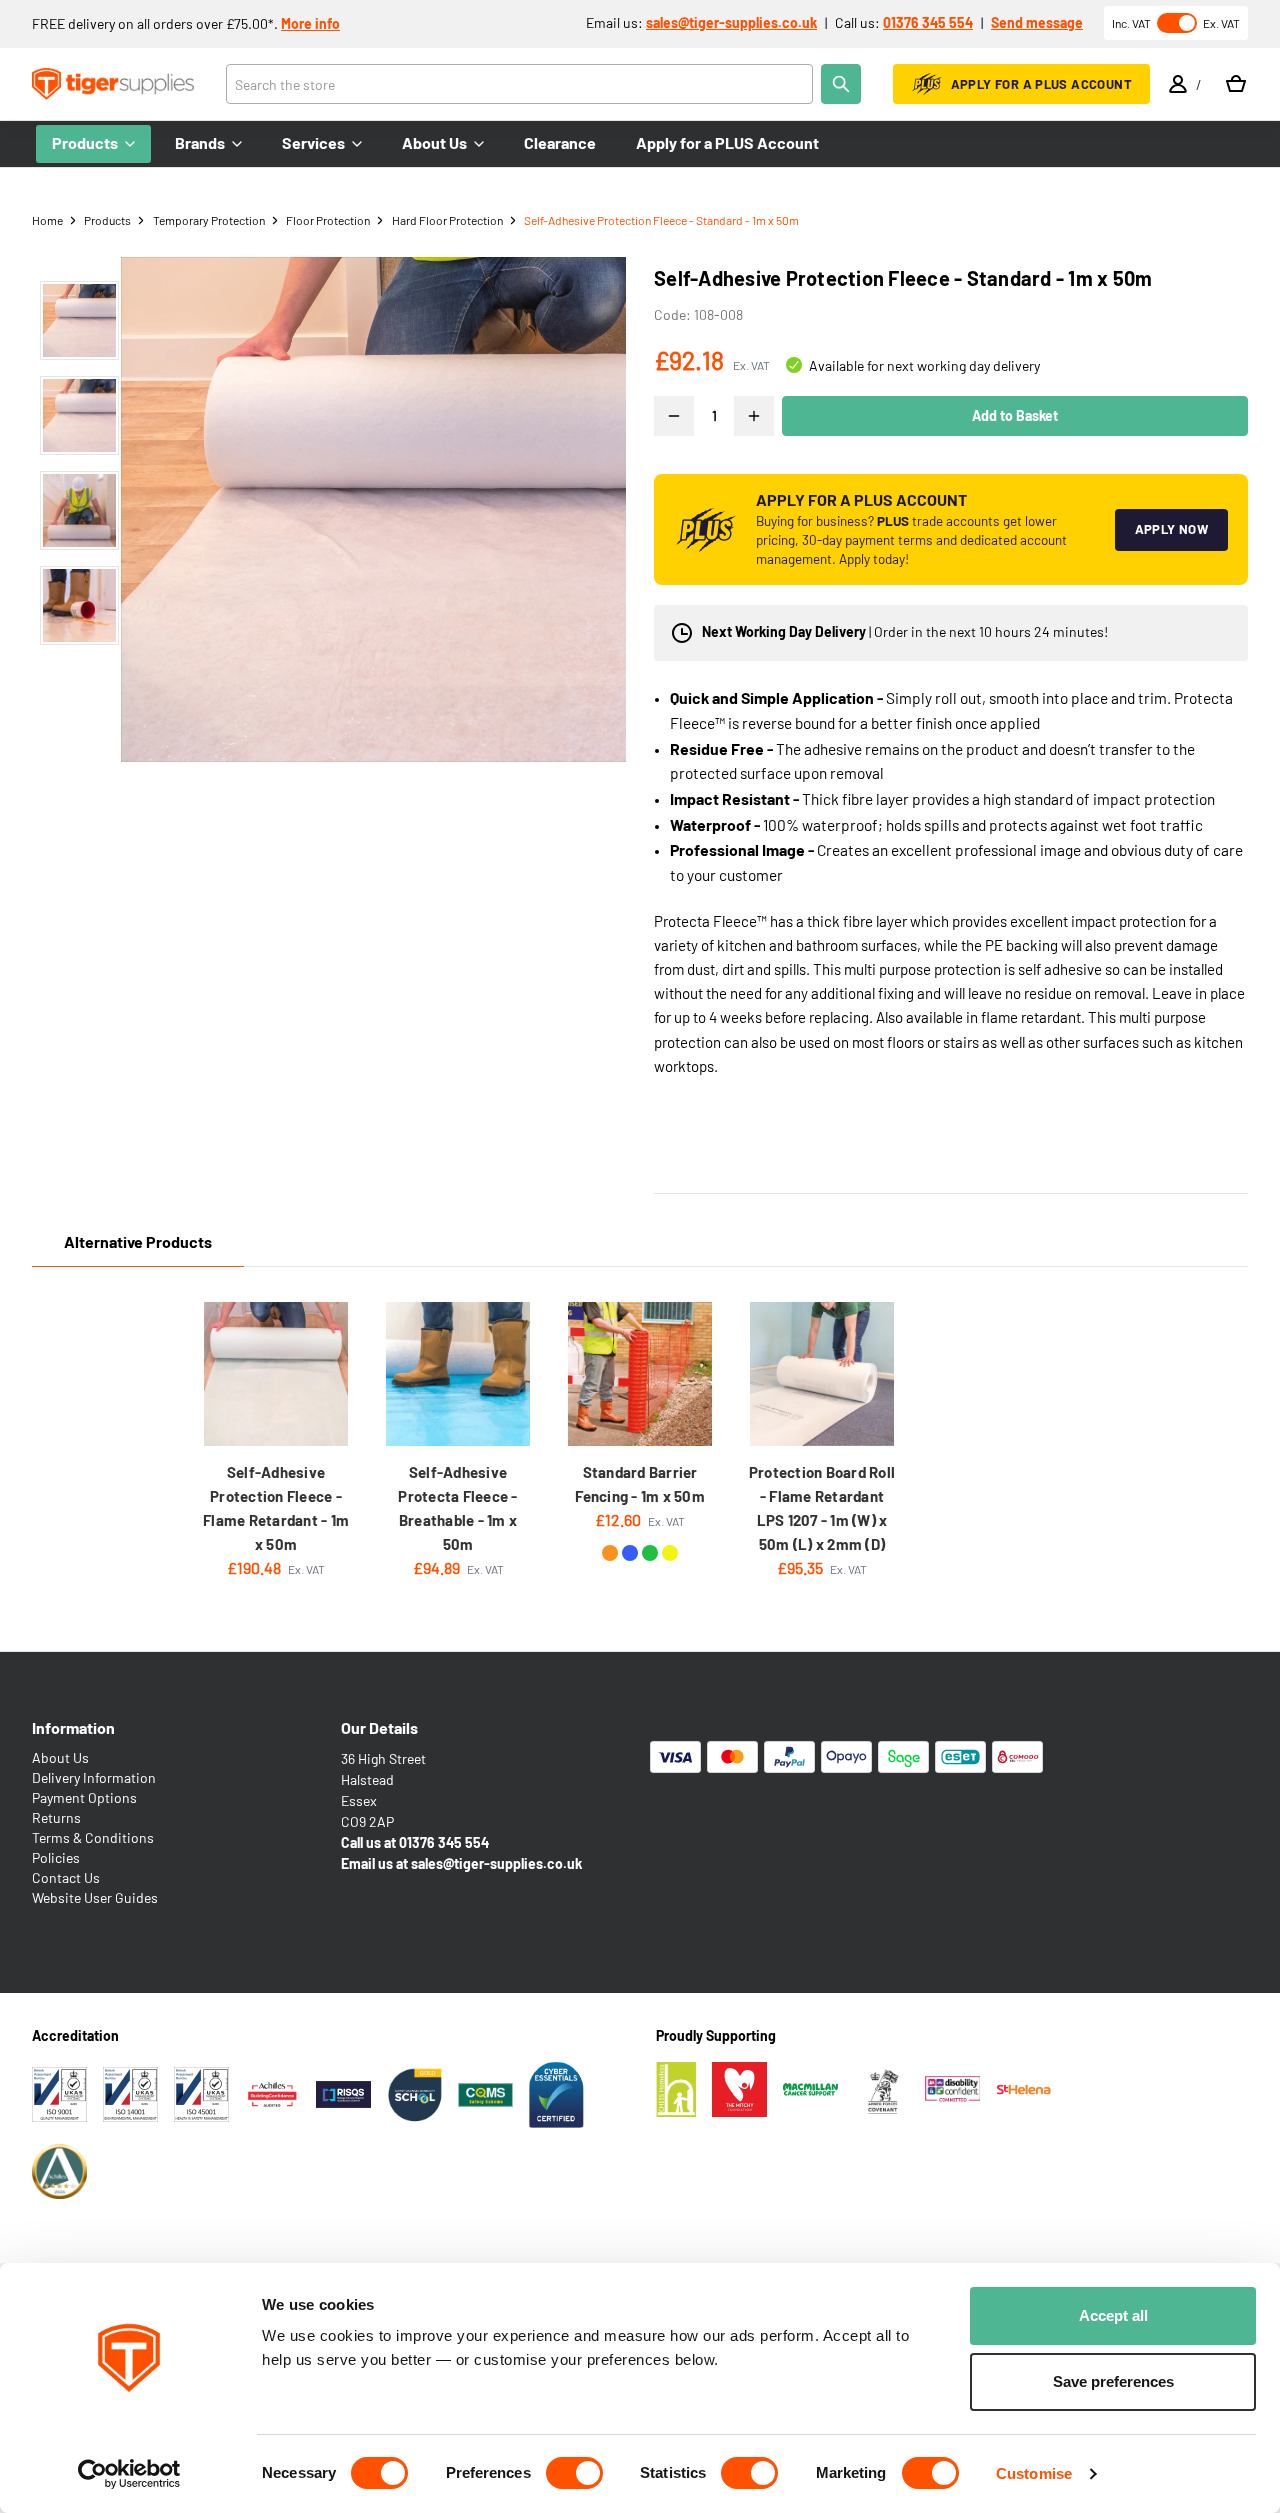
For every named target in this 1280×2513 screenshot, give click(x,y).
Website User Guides (95, 1897)
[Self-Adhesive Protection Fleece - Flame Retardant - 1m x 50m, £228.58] (276, 1374)
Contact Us (66, 1877)
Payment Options (84, 1797)
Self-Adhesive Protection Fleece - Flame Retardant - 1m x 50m (276, 1508)
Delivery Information (94, 1777)
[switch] (574, 2473)
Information (73, 1727)
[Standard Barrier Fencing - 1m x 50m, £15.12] (640, 1374)
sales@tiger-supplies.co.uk (731, 22)
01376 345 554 (928, 22)
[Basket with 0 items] (1236, 84)
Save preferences (1113, 2381)
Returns (56, 1817)
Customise (1034, 2473)
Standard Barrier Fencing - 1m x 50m (640, 1484)
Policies (56, 1857)
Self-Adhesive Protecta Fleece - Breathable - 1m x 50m (457, 1508)
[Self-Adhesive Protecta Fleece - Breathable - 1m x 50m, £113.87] (458, 1374)
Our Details (379, 1727)
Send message (1037, 22)
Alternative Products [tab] (138, 1241)
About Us (60, 1757)
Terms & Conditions (93, 1837)
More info (310, 23)
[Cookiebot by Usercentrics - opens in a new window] (129, 2474)
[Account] (1178, 84)
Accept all (1113, 2315)
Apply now (1172, 529)
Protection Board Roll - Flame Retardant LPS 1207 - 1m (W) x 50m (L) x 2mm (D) (822, 1508)
